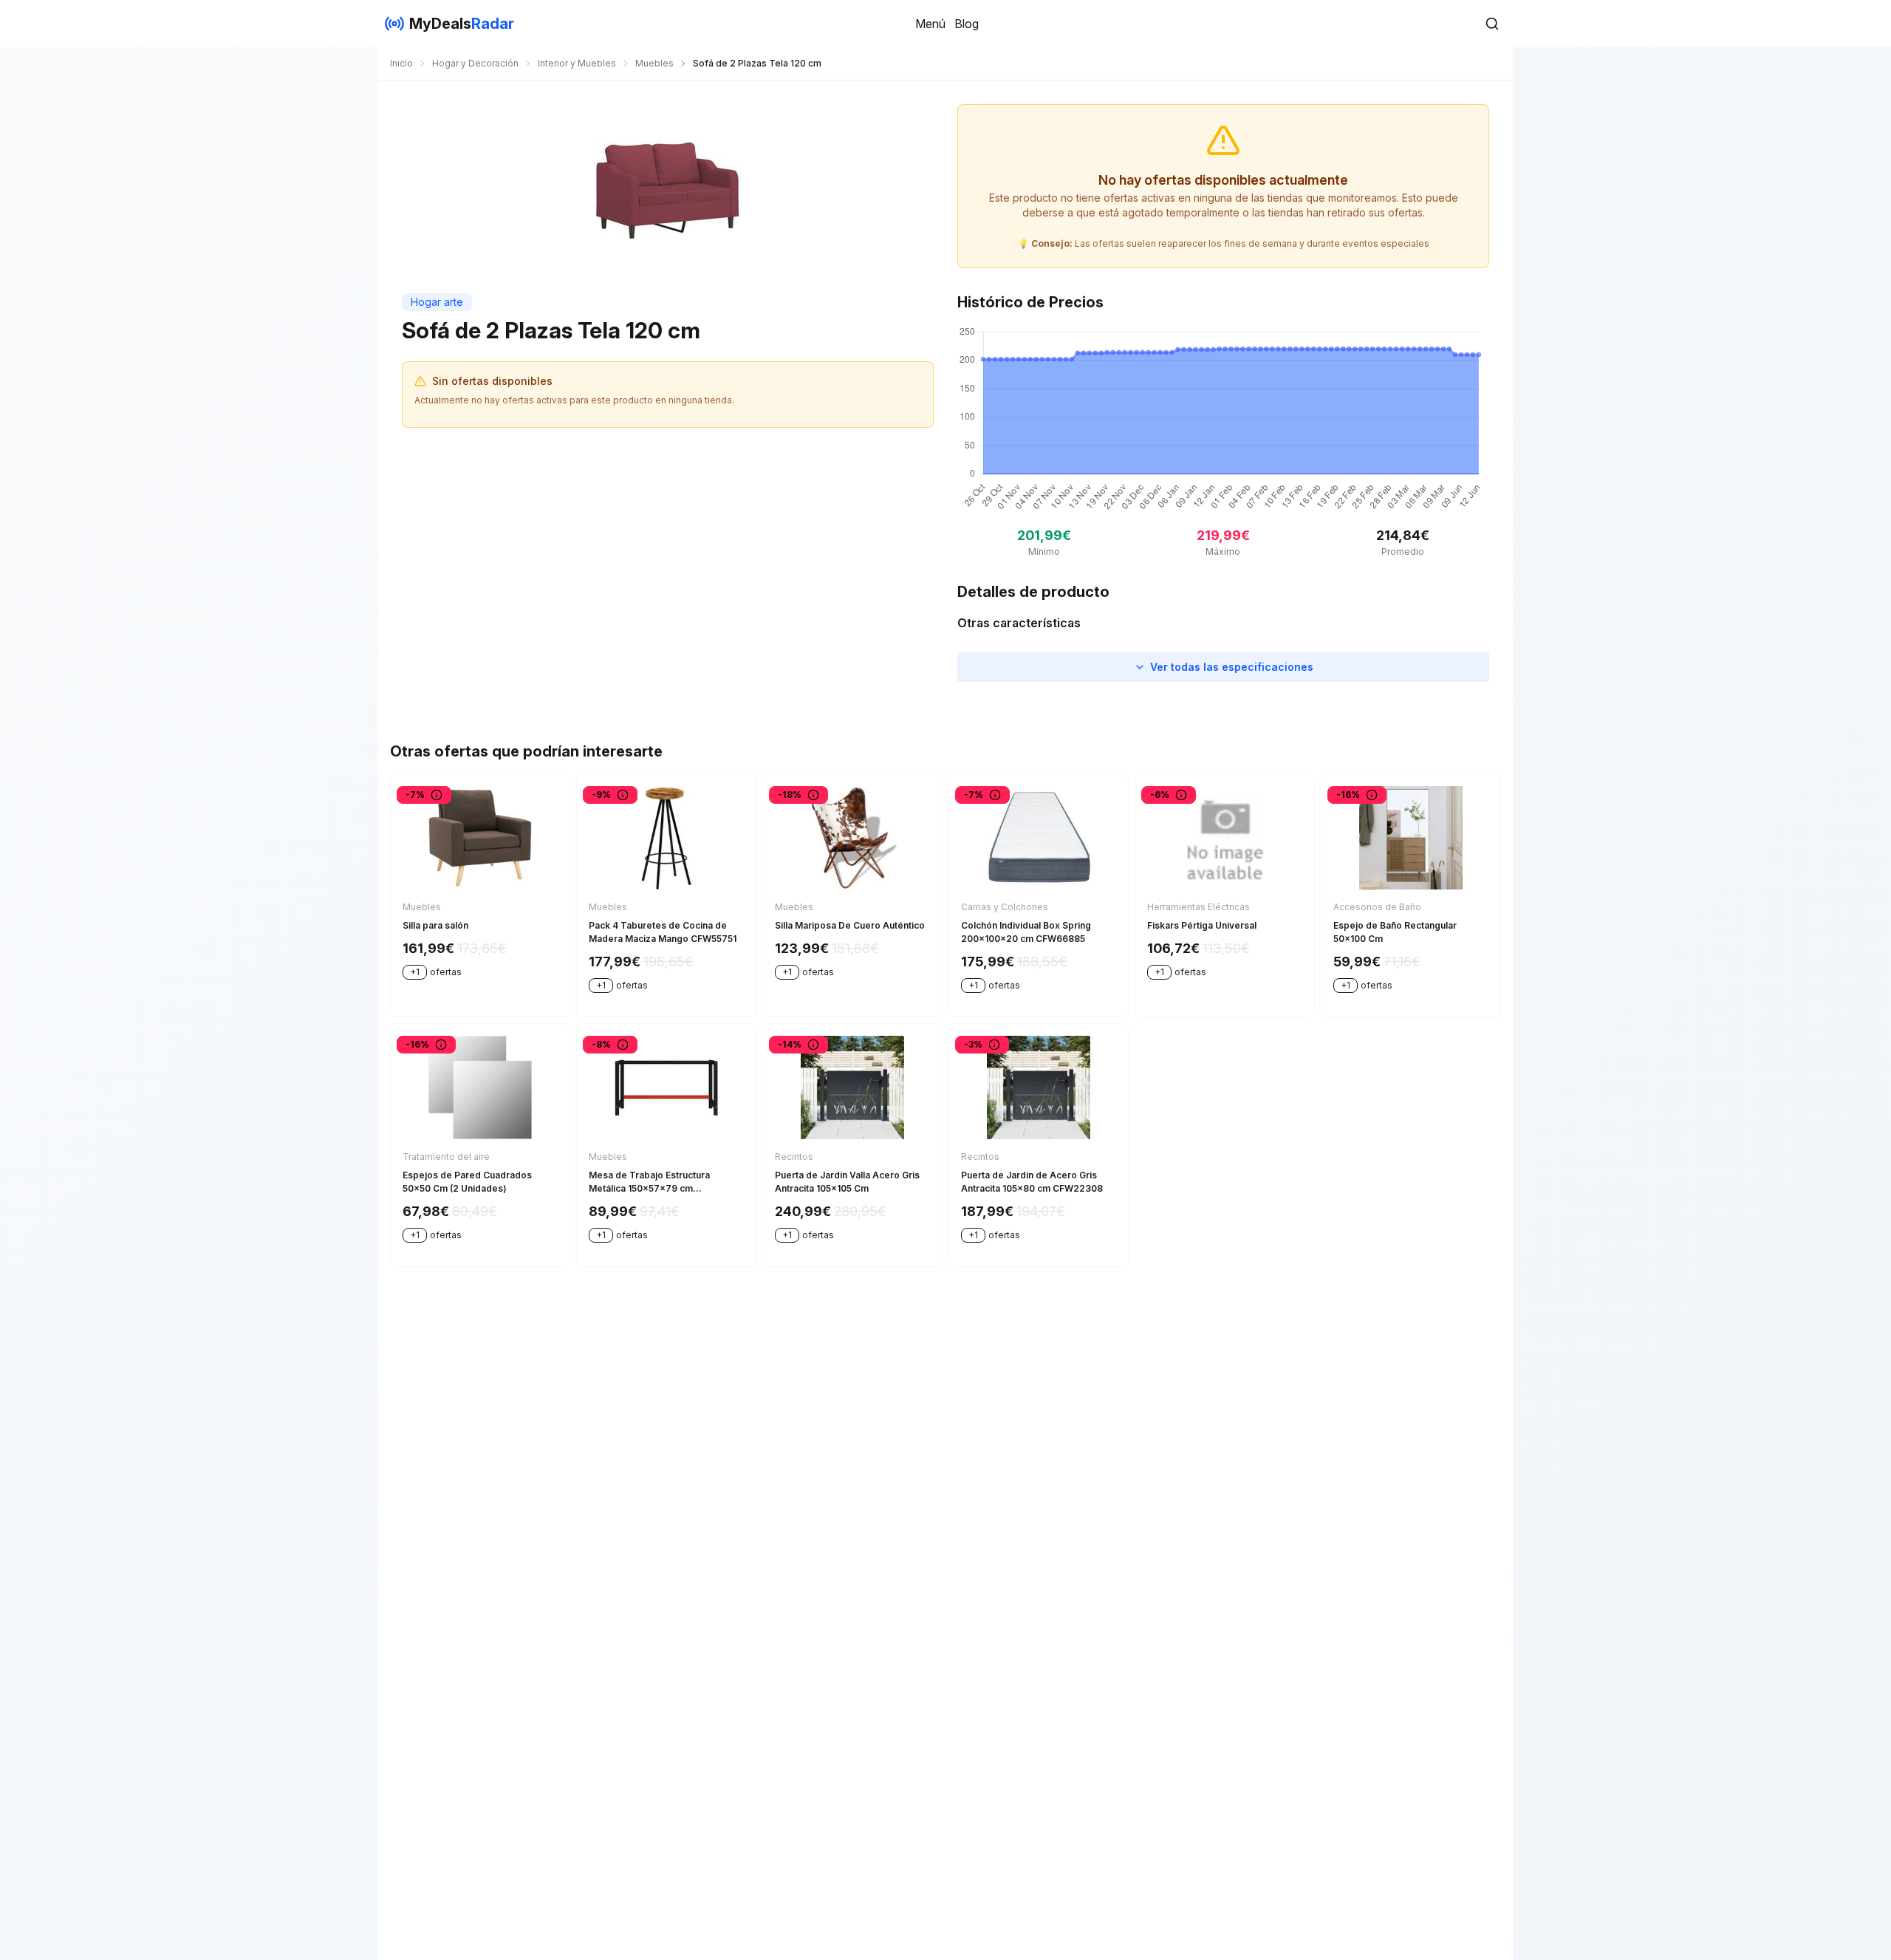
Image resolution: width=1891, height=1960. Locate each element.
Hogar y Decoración (475, 63)
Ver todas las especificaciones (1232, 667)
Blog (967, 24)
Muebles (654, 63)
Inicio (401, 63)
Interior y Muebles (577, 63)
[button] (1492, 24)
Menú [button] (930, 24)
